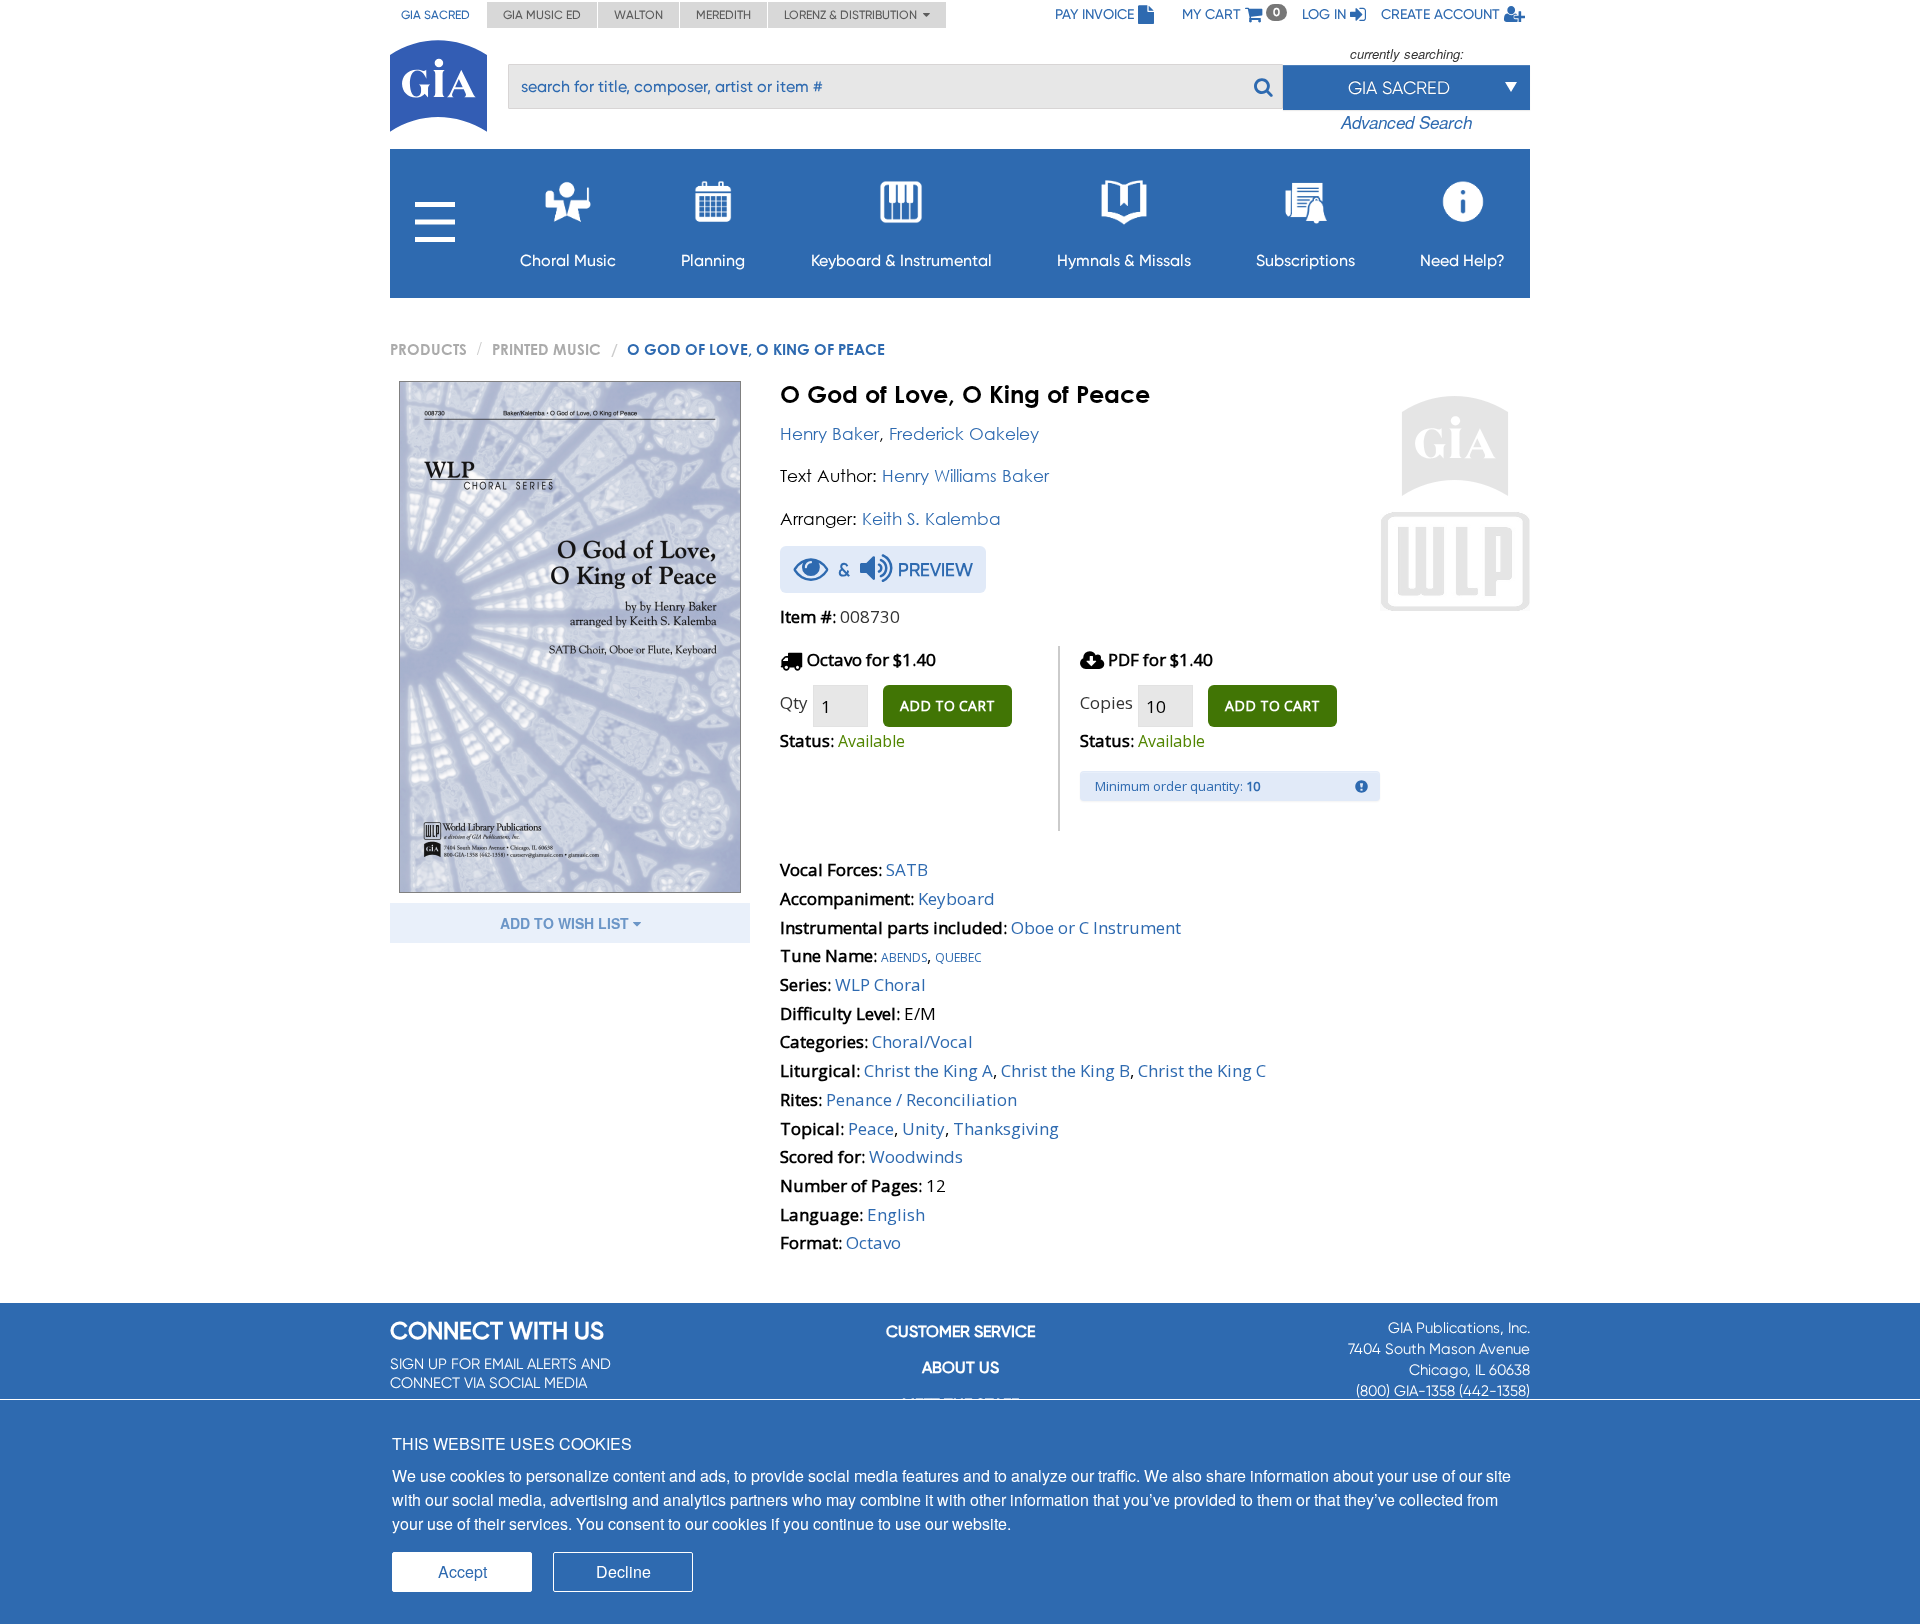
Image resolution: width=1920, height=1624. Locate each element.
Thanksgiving (1006, 1128)
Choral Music (568, 260)
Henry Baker (829, 433)
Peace (871, 1128)
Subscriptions (1305, 260)
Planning (713, 260)
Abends (904, 955)
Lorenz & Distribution (853, 15)
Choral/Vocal (922, 1041)
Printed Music (546, 349)
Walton (638, 15)
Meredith (723, 15)
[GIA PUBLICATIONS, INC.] (438, 82)
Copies (1106, 702)
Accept (462, 1571)
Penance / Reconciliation (921, 1099)
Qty (794, 702)
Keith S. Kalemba (931, 518)
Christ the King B (1065, 1070)
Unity (923, 1128)
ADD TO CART (947, 705)
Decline (623, 1571)
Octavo (873, 1242)
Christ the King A (928, 1070)
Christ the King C (1202, 1070)
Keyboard (956, 898)
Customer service (960, 1331)
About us (960, 1367)
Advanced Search (1406, 122)
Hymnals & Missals (1124, 260)
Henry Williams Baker (965, 475)
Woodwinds (916, 1156)
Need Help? (1462, 260)
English (896, 1214)
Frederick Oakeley (964, 433)
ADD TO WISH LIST (566, 923)
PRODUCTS (428, 349)
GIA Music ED (542, 15)
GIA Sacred (435, 15)
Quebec (958, 955)
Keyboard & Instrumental (901, 260)
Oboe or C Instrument (1096, 927)
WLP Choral (880, 984)
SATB (907, 869)
